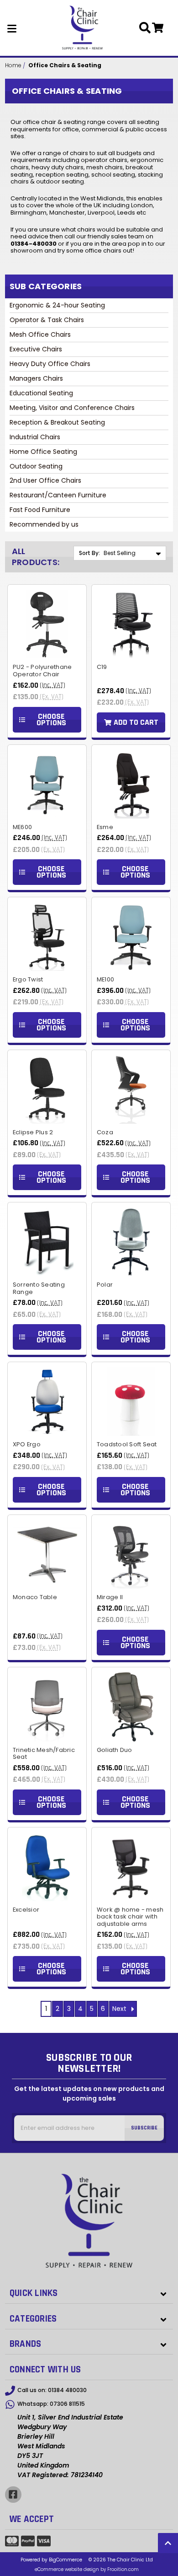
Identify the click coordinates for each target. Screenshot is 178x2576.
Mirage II (110, 1597)
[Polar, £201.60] (131, 1242)
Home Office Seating (43, 452)
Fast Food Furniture (40, 510)
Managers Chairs (36, 378)
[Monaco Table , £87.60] (47, 1554)
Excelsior (26, 1910)
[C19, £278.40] (131, 624)
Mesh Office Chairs (40, 334)
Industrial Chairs (35, 437)
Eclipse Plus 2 (33, 1132)
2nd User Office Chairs (45, 480)
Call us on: (52, 2390)
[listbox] (134, 553)
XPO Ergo (27, 1444)
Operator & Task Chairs (47, 320)
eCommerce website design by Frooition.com (87, 2569)
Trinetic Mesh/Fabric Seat (44, 1754)
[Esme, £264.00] (131, 784)
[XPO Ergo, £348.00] (47, 1401)
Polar (105, 1285)
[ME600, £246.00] (47, 784)
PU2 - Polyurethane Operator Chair (42, 671)
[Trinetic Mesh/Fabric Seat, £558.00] (47, 1707)
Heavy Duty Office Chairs (50, 364)
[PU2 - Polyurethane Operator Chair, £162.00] (47, 624)
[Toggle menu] (12, 28)
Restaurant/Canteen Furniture (58, 495)
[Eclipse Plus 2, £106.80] (47, 1089)
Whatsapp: (51, 2404)
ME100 (105, 980)
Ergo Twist (28, 980)
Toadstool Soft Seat (127, 1444)
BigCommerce (65, 2560)
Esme (105, 827)
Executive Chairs (36, 349)
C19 (102, 667)
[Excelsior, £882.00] (47, 1867)
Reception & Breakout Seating (57, 422)
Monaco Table (35, 1597)
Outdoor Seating (36, 466)
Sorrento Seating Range (39, 1288)
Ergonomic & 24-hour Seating (57, 305)
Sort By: (89, 553)
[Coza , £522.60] (131, 1089)
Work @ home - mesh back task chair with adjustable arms (130, 1917)
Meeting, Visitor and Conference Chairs (72, 408)
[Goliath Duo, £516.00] (131, 1707)
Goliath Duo (115, 1750)
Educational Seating (41, 393)
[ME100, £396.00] (131, 937)
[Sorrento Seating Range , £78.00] (47, 1242)
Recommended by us (44, 524)
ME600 (22, 827)
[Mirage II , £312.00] (131, 1554)
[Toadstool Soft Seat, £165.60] (131, 1401)
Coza (105, 1132)
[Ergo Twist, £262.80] (47, 937)
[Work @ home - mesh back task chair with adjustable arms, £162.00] (131, 1867)
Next (120, 2009)
